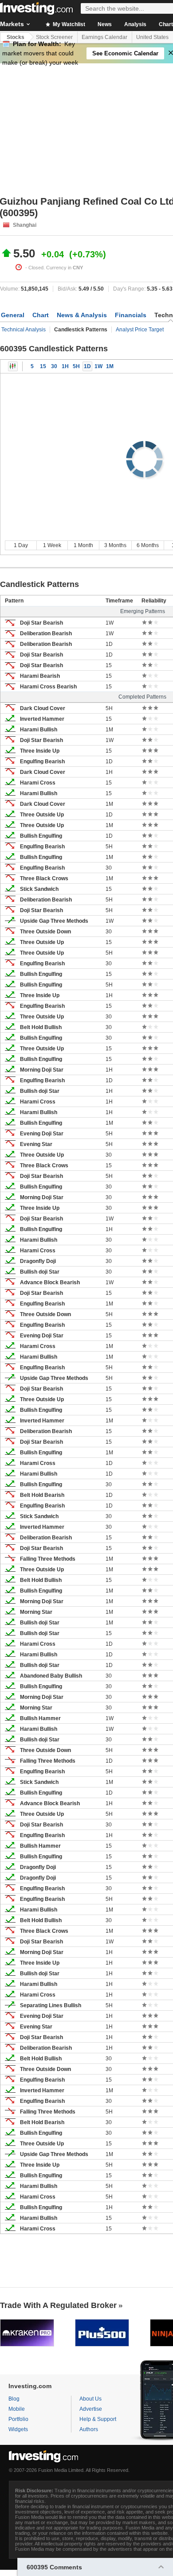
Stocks (16, 37)
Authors (89, 2429)
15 (43, 366)
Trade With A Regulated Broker (58, 2305)
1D (87, 366)
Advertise (91, 2409)
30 (54, 366)
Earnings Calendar (104, 37)
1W (98, 366)
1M (110, 366)
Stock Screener (54, 37)
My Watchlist (68, 24)
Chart (41, 315)
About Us (90, 2399)
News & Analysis (82, 315)
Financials (131, 315)
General (13, 315)
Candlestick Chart (13, 366)
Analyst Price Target (140, 330)
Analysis (135, 24)
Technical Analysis (24, 330)
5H (76, 366)
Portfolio (18, 2419)
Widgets (18, 2429)
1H (65, 366)
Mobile (17, 2409)
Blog (14, 2399)
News (105, 24)
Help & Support (98, 2419)
